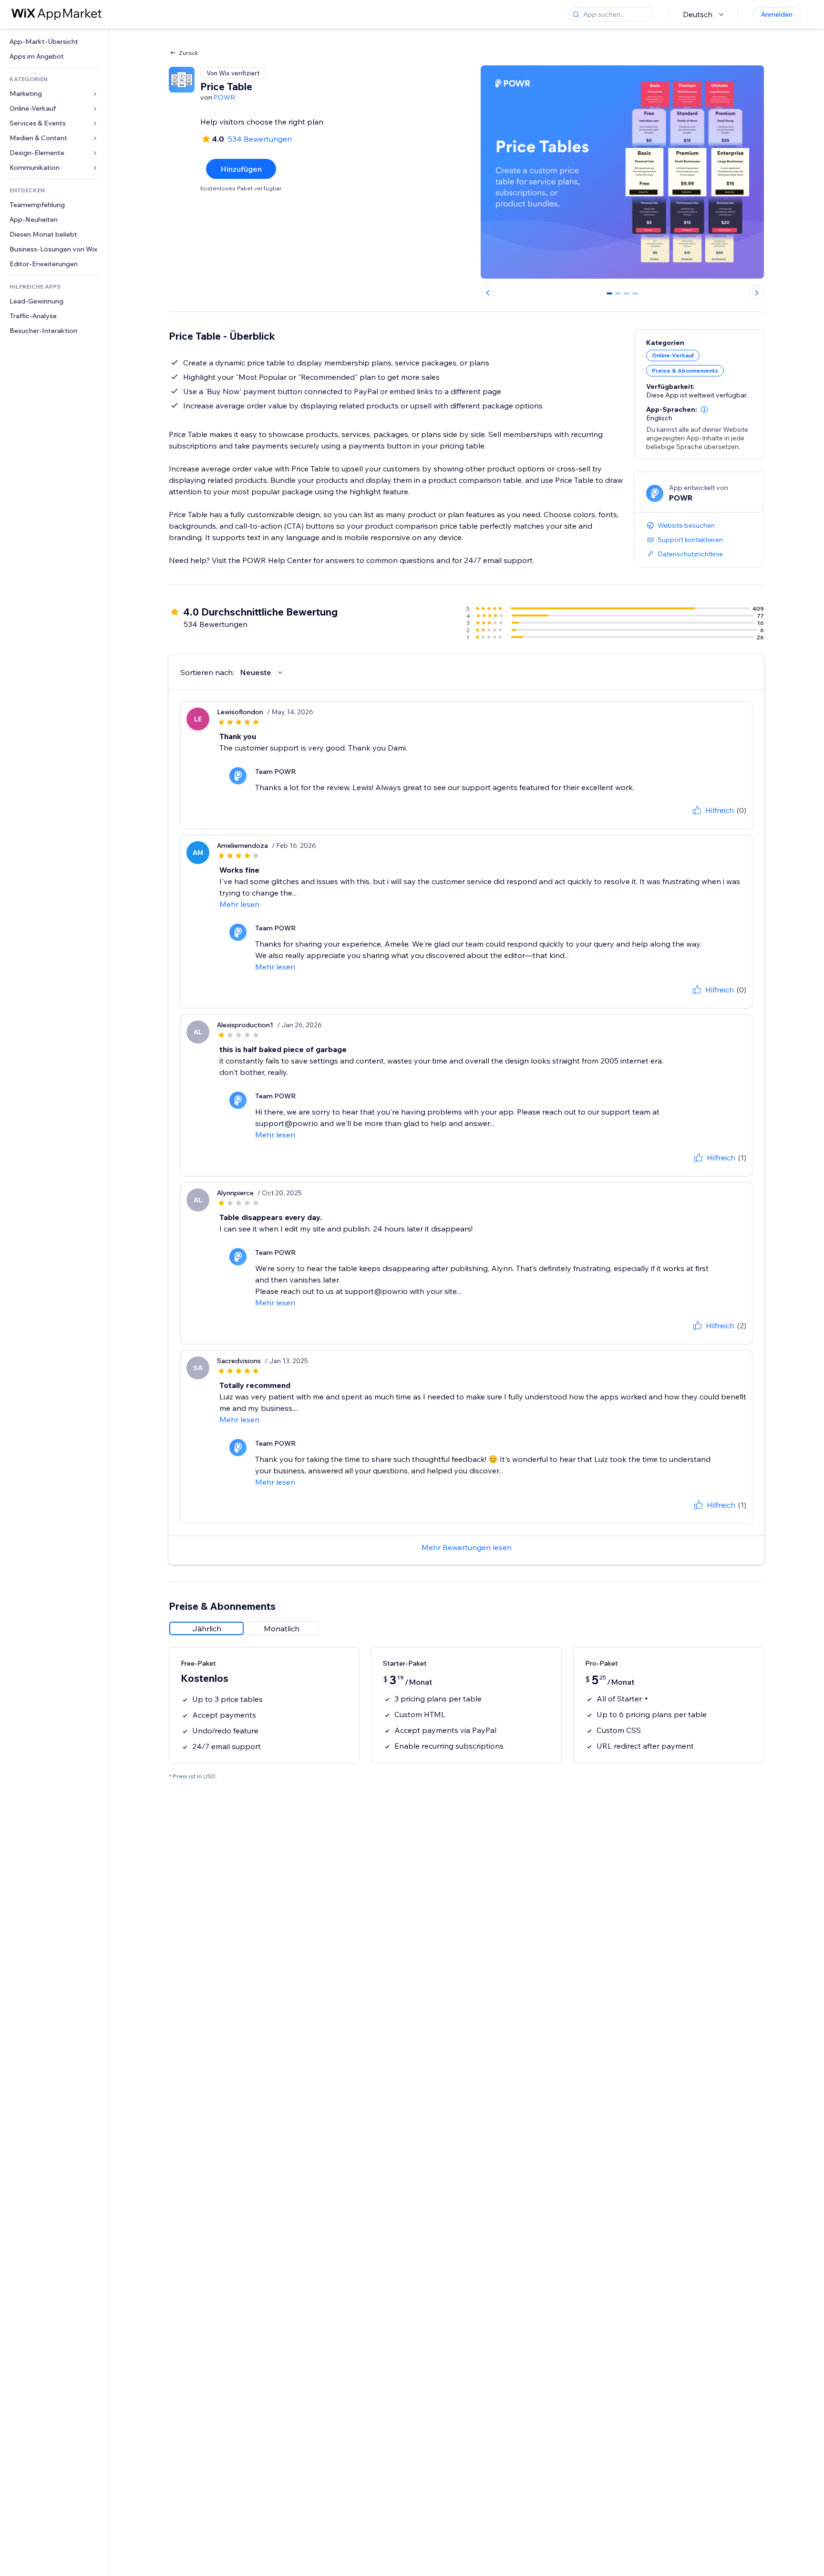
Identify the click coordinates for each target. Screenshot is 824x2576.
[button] (704, 409)
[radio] (206, 1628)
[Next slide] (757, 292)
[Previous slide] (488, 292)
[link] (54, 42)
